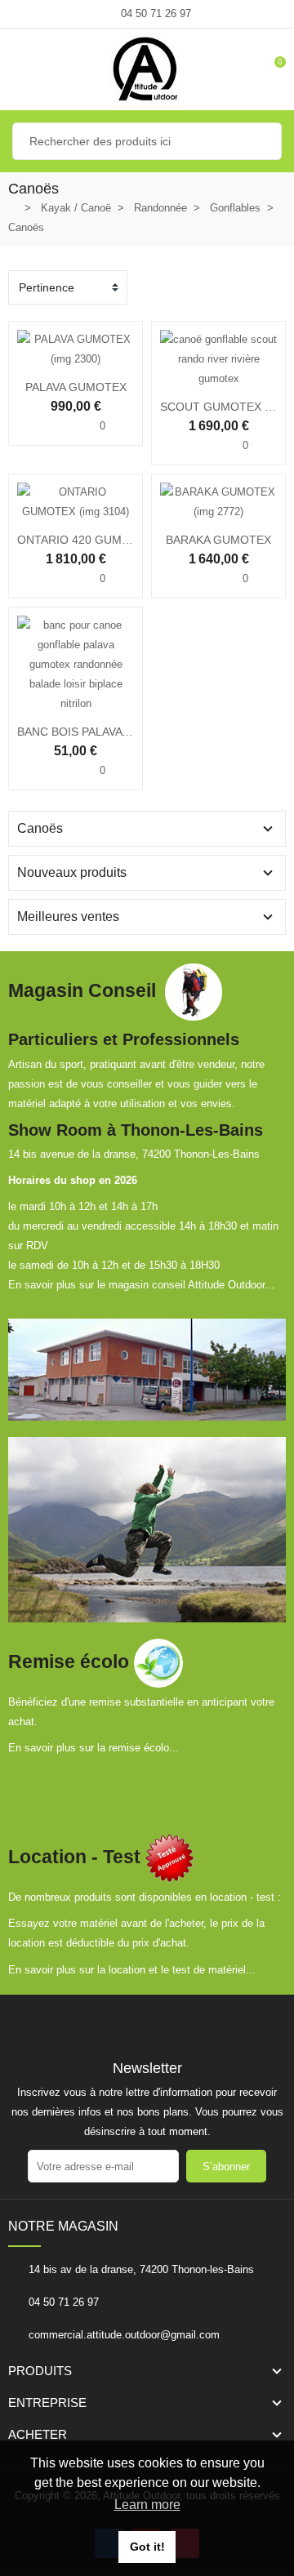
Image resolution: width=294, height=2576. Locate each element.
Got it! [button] (147, 2547)
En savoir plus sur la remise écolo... (94, 1748)
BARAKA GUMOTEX (218, 540)
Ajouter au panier (24, 704)
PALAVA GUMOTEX (76, 387)
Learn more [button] (147, 2505)
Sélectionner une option (24, 359)
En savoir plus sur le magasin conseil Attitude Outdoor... (141, 1285)
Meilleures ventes (68, 917)
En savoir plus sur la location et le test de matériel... (132, 1970)
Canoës (40, 828)
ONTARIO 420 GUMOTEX (85, 540)
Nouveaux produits (72, 872)
